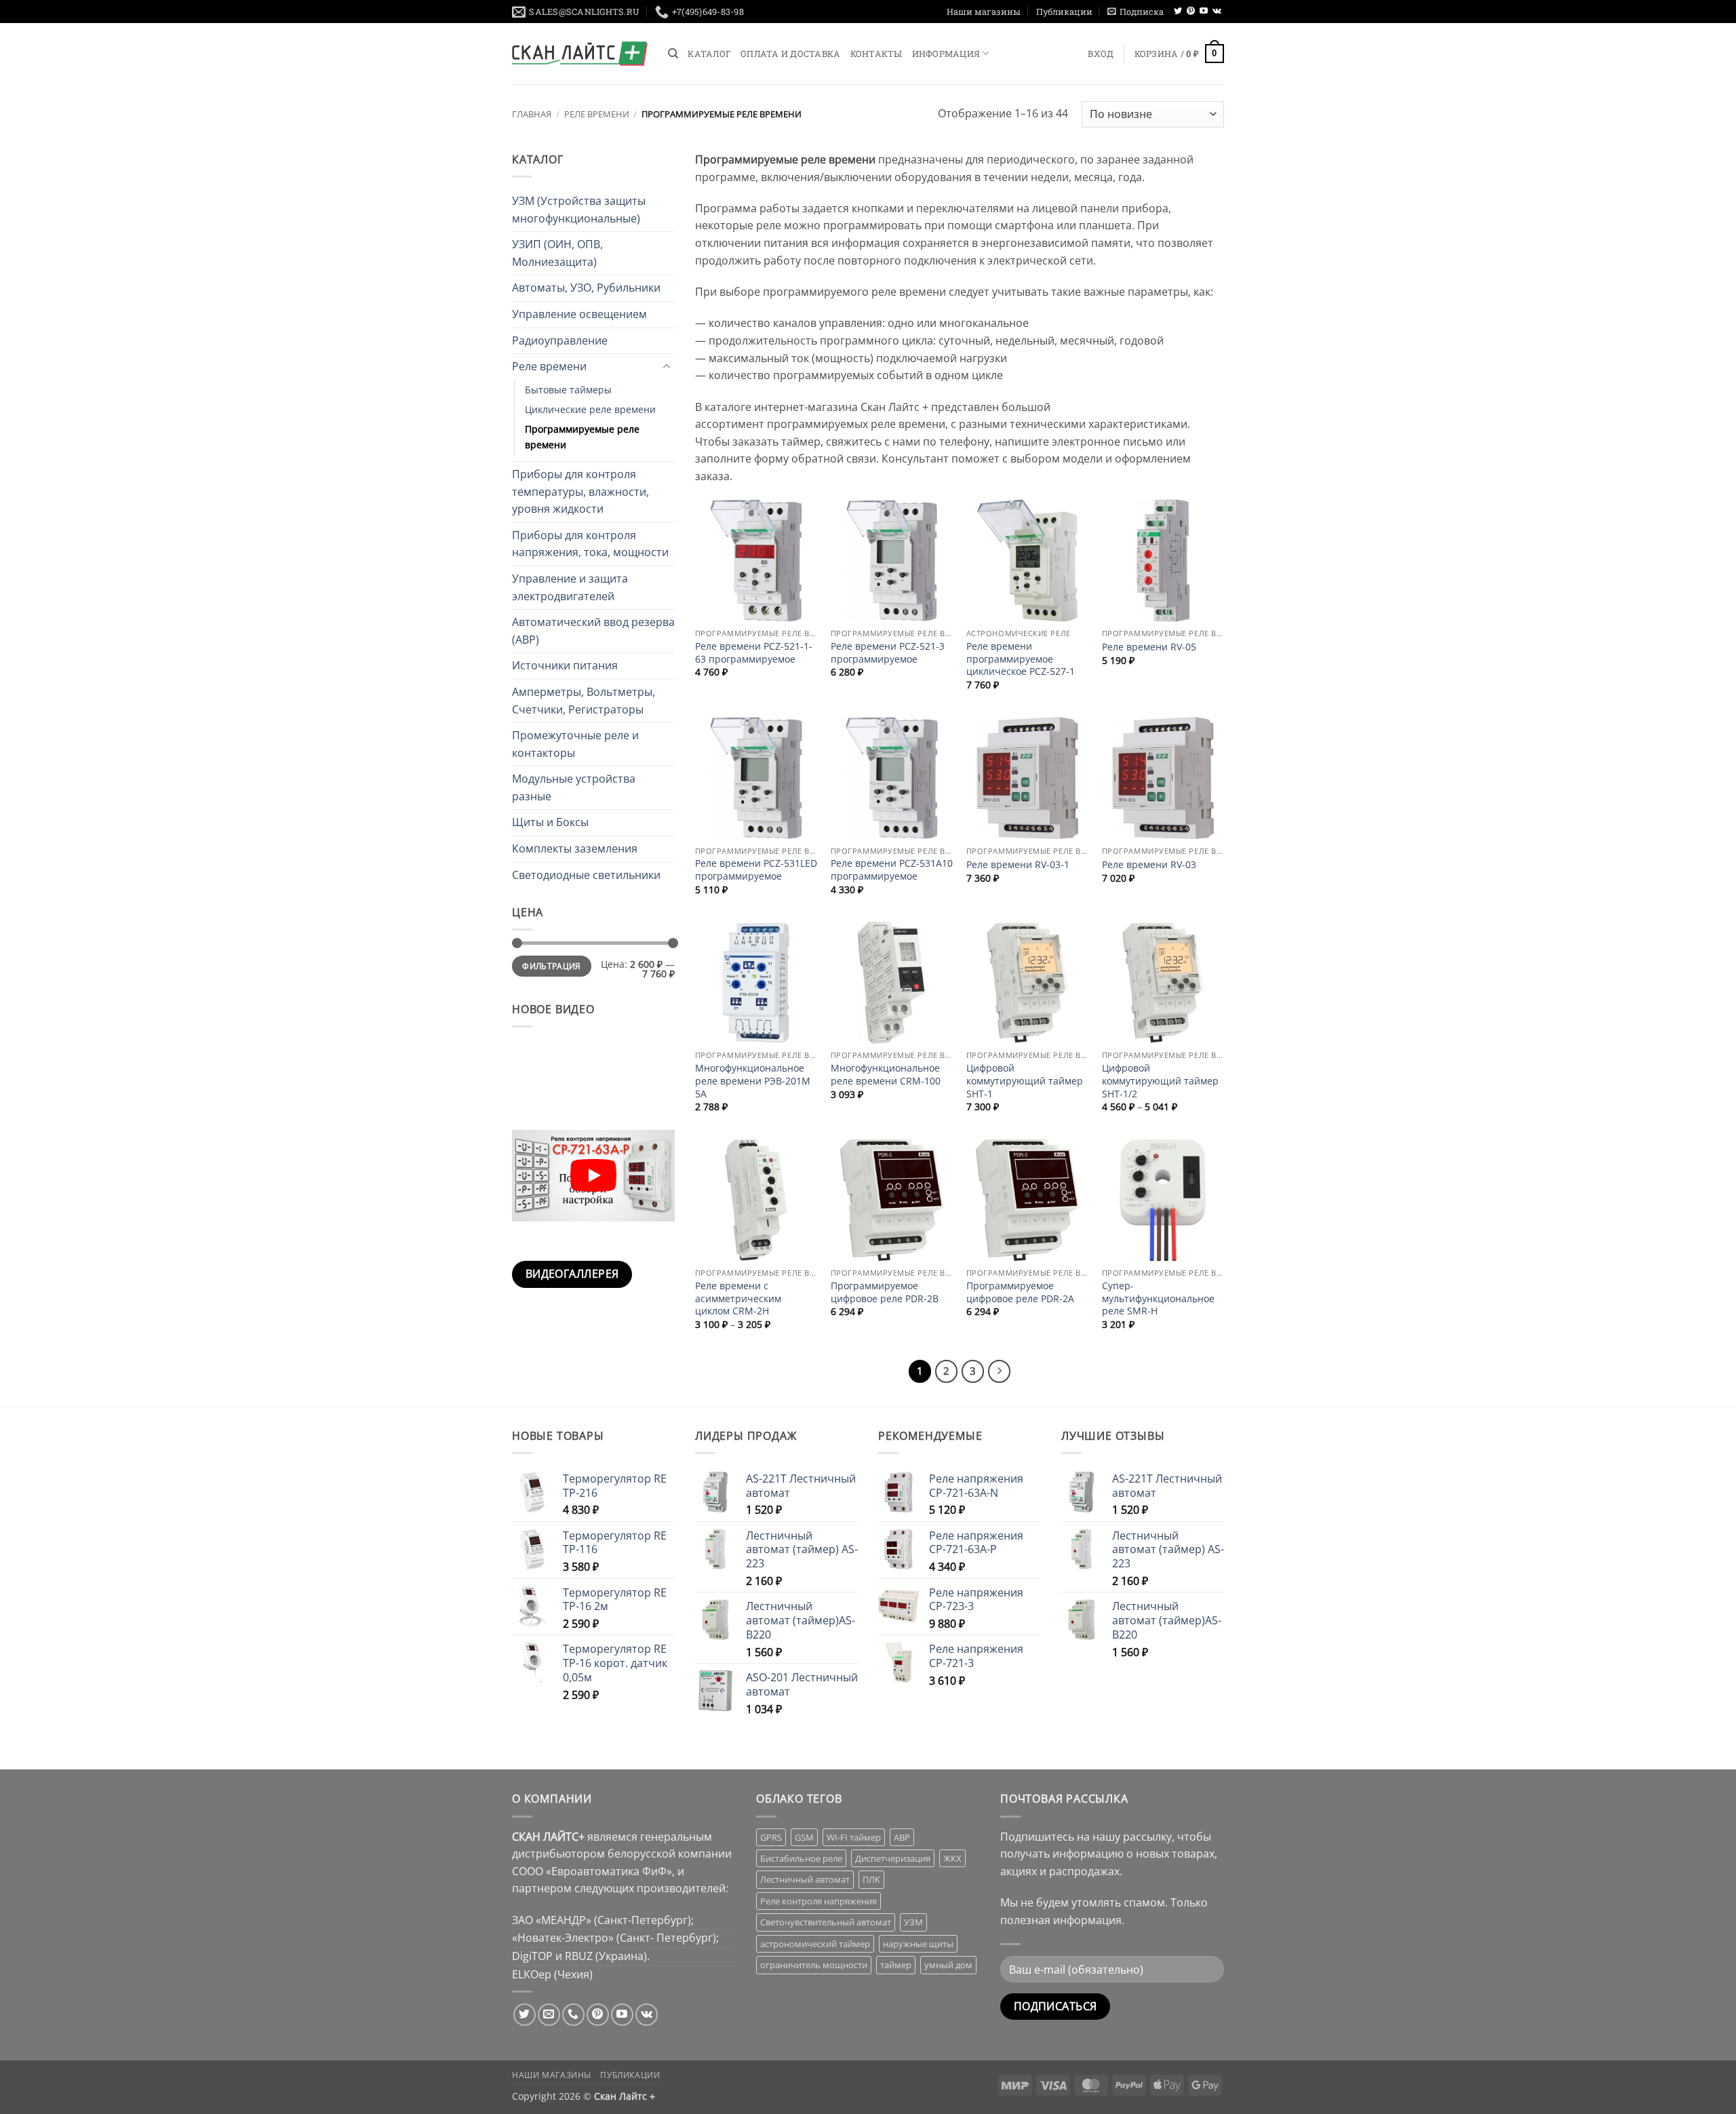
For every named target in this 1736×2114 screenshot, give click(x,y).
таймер (896, 1965)
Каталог (709, 54)
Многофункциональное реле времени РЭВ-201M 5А (753, 1081)
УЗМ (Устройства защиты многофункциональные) (579, 210)
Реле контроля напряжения (818, 1901)
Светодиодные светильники (586, 875)
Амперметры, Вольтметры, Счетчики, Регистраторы (584, 701)
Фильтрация (552, 966)
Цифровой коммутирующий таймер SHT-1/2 (1160, 1081)
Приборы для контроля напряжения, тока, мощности (590, 544)
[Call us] (573, 2015)
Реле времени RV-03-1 (1018, 865)
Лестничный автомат (805, 1879)
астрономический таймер (815, 1944)
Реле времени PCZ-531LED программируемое (756, 870)
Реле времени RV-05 (1149, 647)
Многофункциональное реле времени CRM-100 (886, 1075)
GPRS (771, 1837)
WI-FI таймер (854, 1837)
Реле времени (597, 114)
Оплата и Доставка (790, 54)
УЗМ (913, 1922)
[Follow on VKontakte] (1217, 12)
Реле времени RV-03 (1149, 865)
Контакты (876, 54)
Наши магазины (984, 12)
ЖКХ (952, 1858)
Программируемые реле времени (582, 437)
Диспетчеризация (893, 1858)
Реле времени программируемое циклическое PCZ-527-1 (1021, 659)
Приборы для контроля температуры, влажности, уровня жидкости (580, 491)
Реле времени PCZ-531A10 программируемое (892, 870)
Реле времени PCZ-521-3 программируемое (888, 653)
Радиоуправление (560, 340)
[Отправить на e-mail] (549, 2015)
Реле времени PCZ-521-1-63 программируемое (754, 653)
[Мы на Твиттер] (1178, 12)
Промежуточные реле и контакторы (575, 744)
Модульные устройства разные (574, 787)
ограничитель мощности (814, 1965)
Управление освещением (579, 314)
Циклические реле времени (590, 409)
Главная (532, 114)
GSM (804, 1837)
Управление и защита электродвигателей (570, 587)
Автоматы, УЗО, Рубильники (586, 288)
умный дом (948, 1965)
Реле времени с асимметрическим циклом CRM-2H (738, 1298)
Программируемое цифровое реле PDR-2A (1020, 1292)
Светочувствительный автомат (826, 1922)
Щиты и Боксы (550, 822)
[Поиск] (673, 54)
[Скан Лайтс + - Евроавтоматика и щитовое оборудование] (580, 54)
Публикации (1064, 12)
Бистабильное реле (801, 1858)
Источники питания (565, 665)
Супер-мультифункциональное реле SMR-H (1158, 1298)
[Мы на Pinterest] (1191, 12)
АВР (902, 1837)
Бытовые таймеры (568, 390)
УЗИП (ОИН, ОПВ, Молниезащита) (557, 253)
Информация (946, 54)
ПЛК (871, 1879)
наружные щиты (918, 1944)
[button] (1136, 12)
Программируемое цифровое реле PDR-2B (885, 1292)
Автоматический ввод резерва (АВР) (593, 631)
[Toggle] (667, 367)
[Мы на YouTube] (1204, 12)
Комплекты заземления (575, 848)
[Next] (1000, 1371)
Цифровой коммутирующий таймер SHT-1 (1025, 1081)
